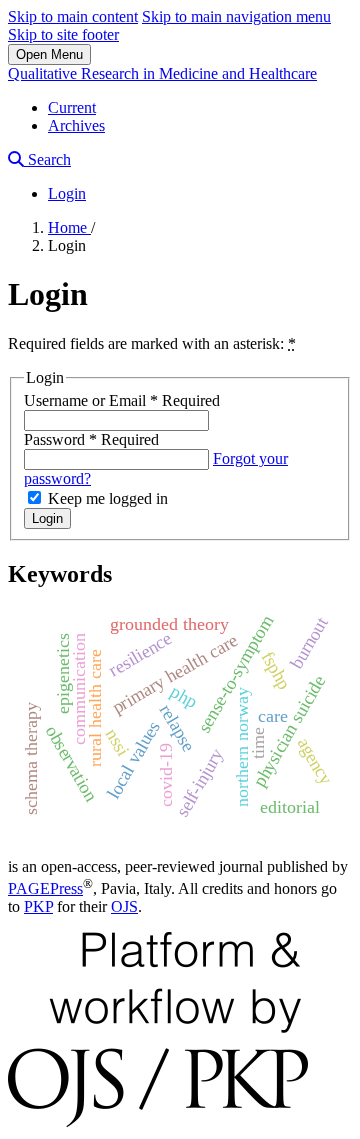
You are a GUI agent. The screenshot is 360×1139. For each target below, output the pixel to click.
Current (72, 107)
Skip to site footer (63, 34)
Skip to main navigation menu (236, 16)
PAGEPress (45, 888)
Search (47, 159)
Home (69, 227)
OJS (124, 906)
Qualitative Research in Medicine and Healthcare (162, 73)
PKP (38, 906)
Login (67, 193)
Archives (76, 125)
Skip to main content (73, 16)
